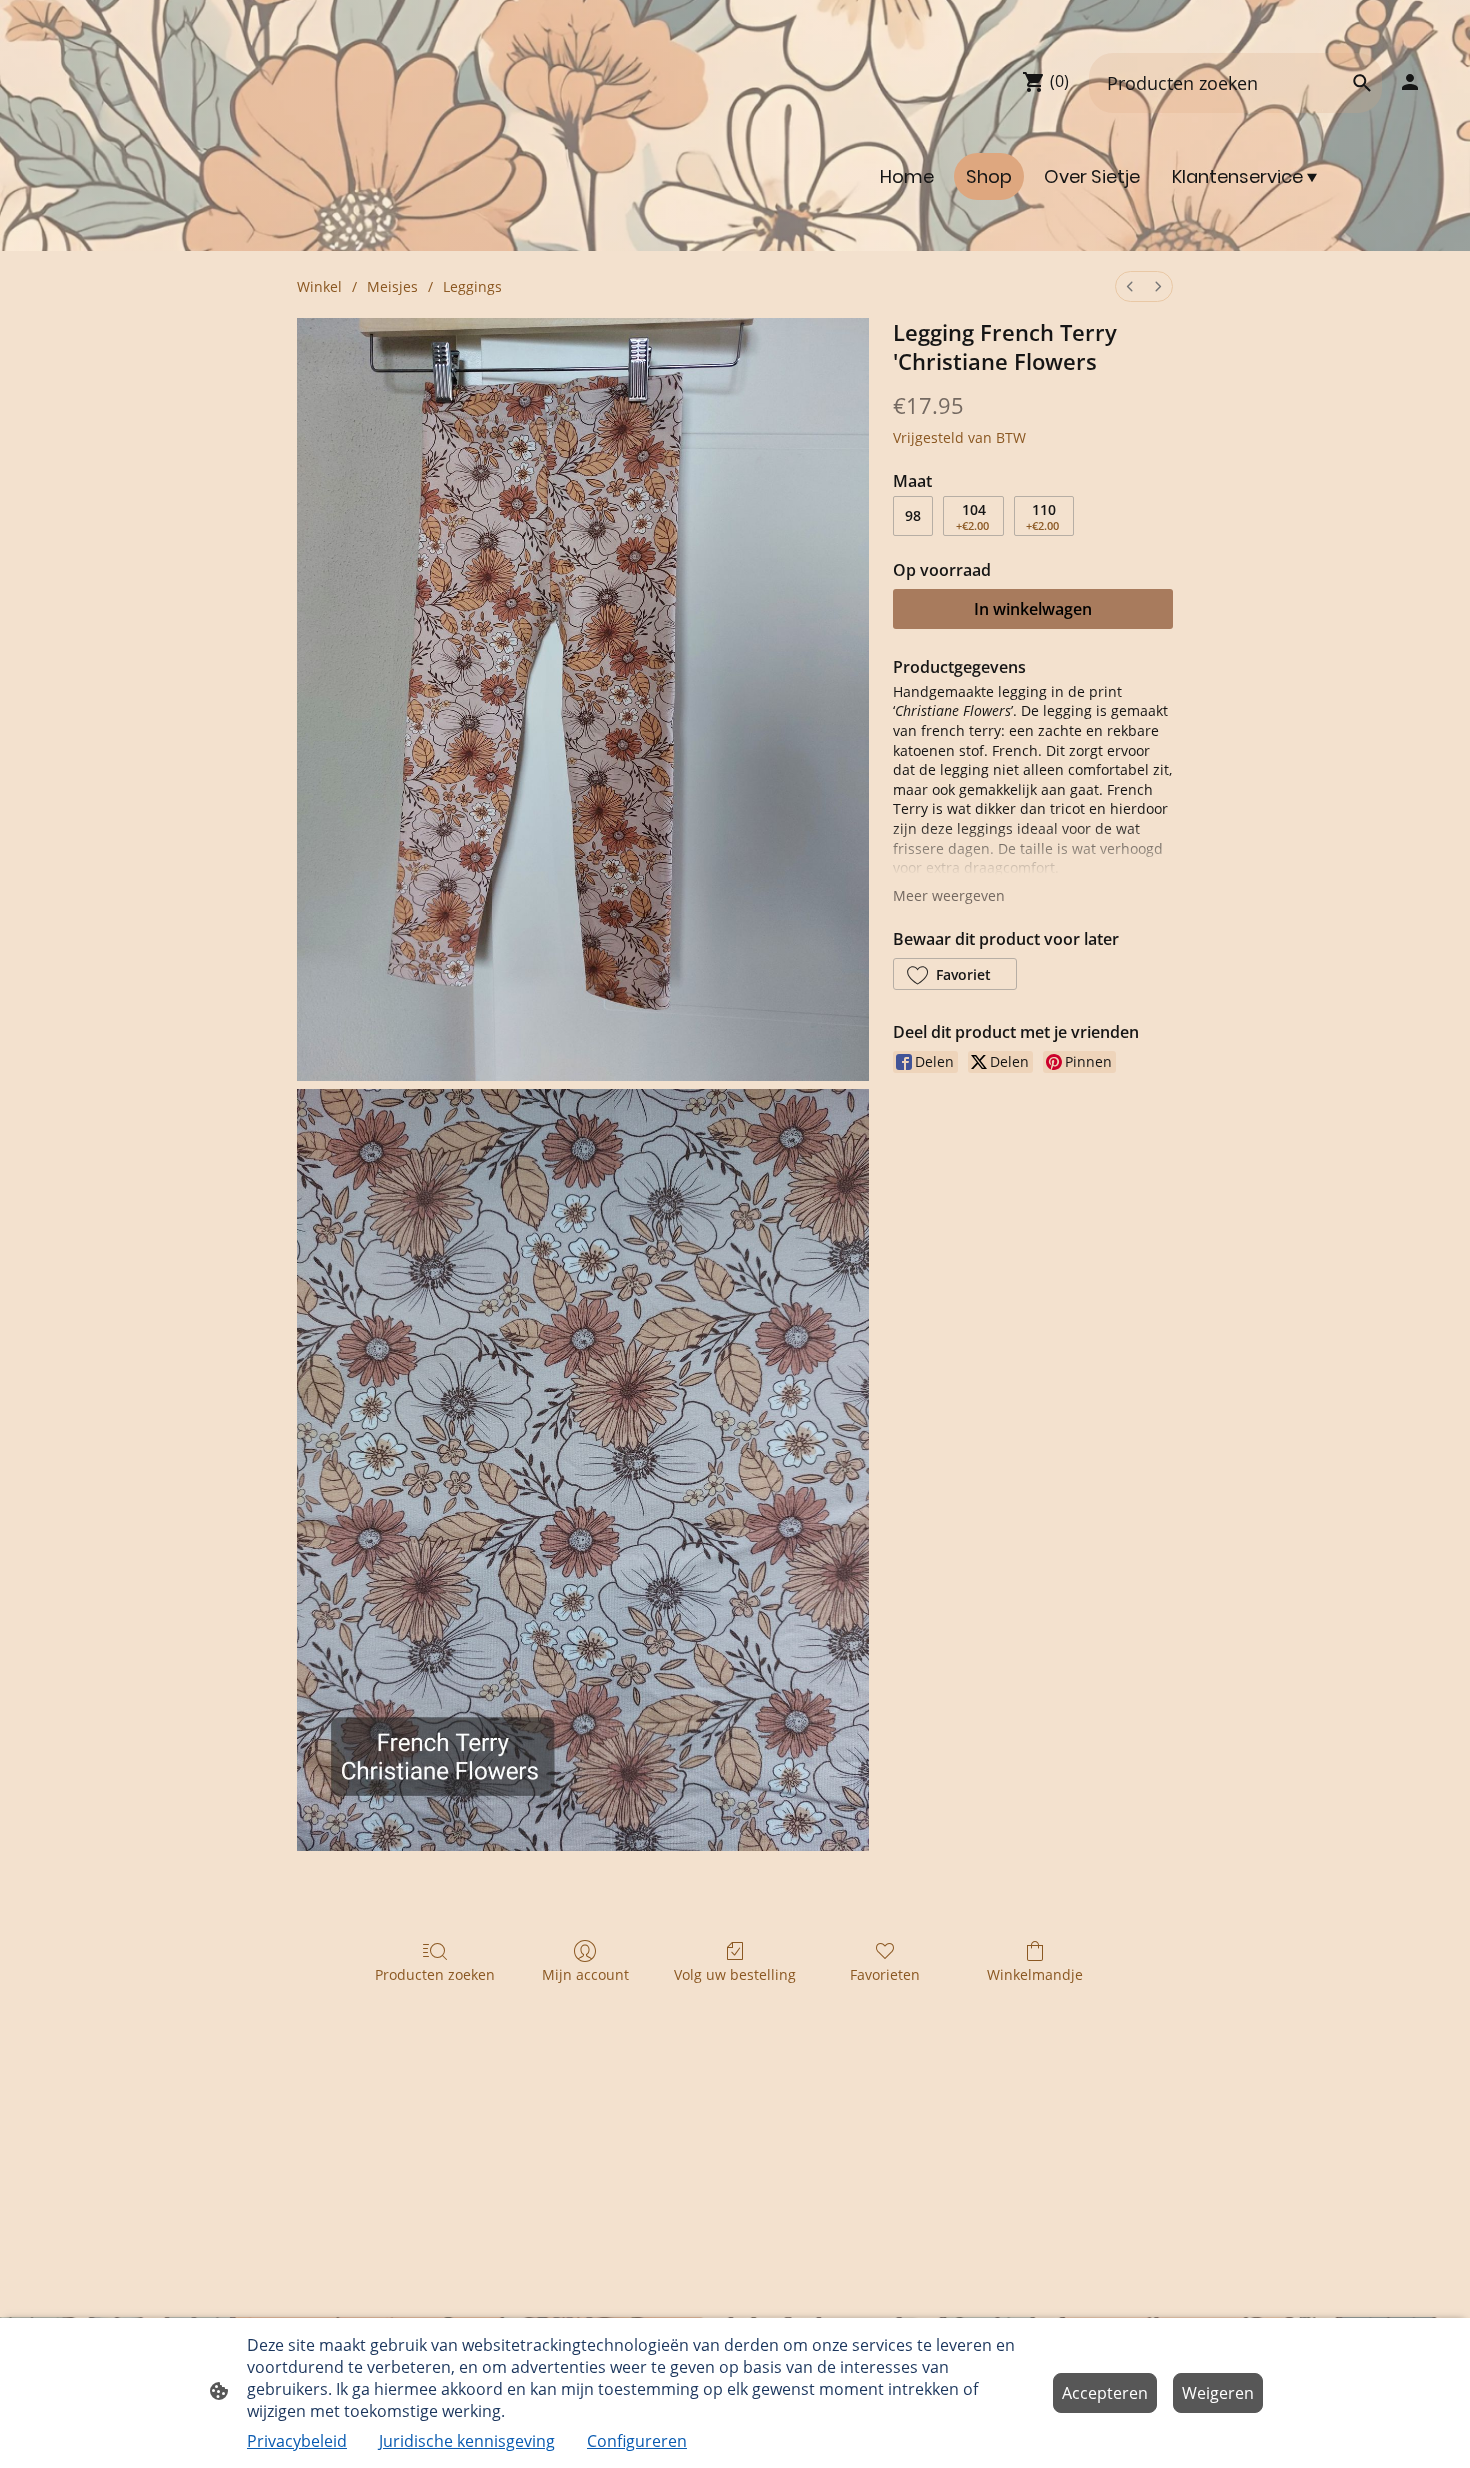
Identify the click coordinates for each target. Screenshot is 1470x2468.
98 (913, 515)
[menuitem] (1130, 286)
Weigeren (1218, 2393)
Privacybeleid (297, 2441)
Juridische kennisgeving (467, 2441)
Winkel (319, 286)
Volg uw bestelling (735, 1974)
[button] (955, 974)
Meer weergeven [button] (949, 895)
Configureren (637, 2441)
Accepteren (1105, 2393)
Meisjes (392, 286)
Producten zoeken (435, 1974)
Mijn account (585, 1974)
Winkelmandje (1035, 1974)
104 (972, 517)
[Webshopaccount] (1410, 82)
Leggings (472, 286)
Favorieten (885, 1974)
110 (1042, 517)
